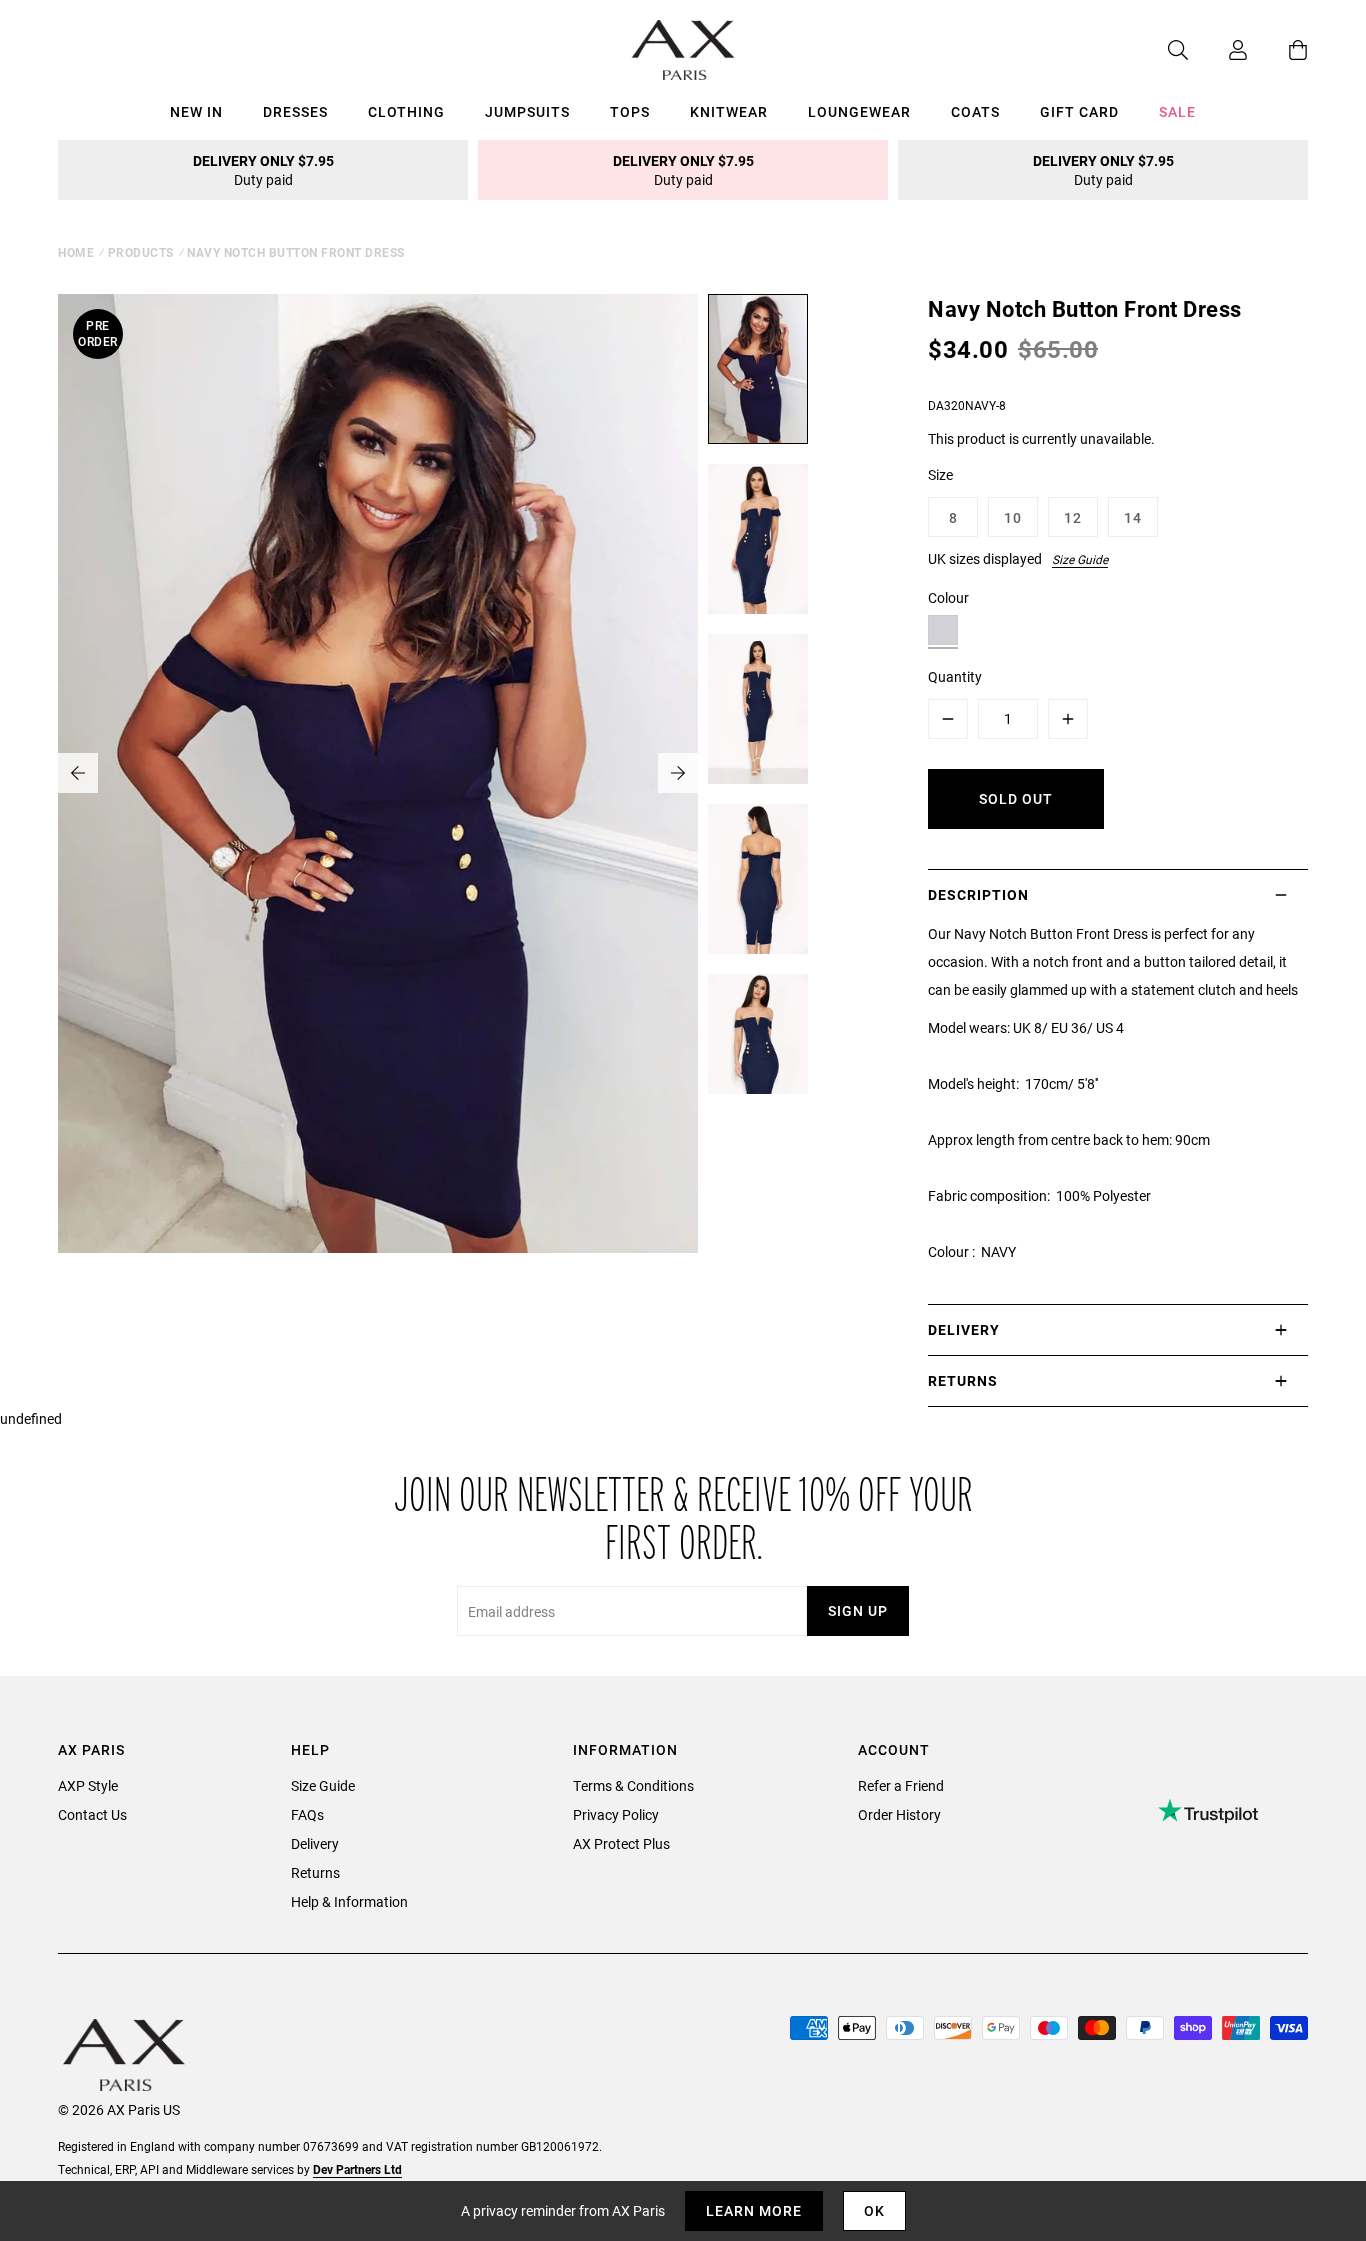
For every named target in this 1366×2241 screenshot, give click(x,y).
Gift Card (1079, 111)
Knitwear (729, 111)
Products (141, 252)
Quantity (955, 676)
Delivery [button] (964, 1329)
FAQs (307, 1814)
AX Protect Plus (621, 1843)
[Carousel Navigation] (378, 773)
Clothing (406, 111)
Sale (1177, 111)
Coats (975, 111)
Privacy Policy (616, 1814)
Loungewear (859, 111)
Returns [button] (963, 1380)
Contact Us (92, 1814)
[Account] (1218, 50)
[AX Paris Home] (683, 50)
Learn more (754, 2210)
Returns (315, 1872)
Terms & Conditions (633, 1785)
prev (78, 773)
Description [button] (978, 894)
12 (1073, 517)
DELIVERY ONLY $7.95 (263, 170)
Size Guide (1080, 559)
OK (874, 2210)
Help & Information (349, 1901)
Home (76, 252)
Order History (899, 1814)
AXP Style (88, 1785)
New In (196, 111)
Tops (630, 111)
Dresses (295, 111)
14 (1133, 517)
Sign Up (858, 1610)
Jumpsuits (527, 111)
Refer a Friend (901, 1785)
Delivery (315, 1843)
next (678, 773)
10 (1013, 517)
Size (940, 474)
